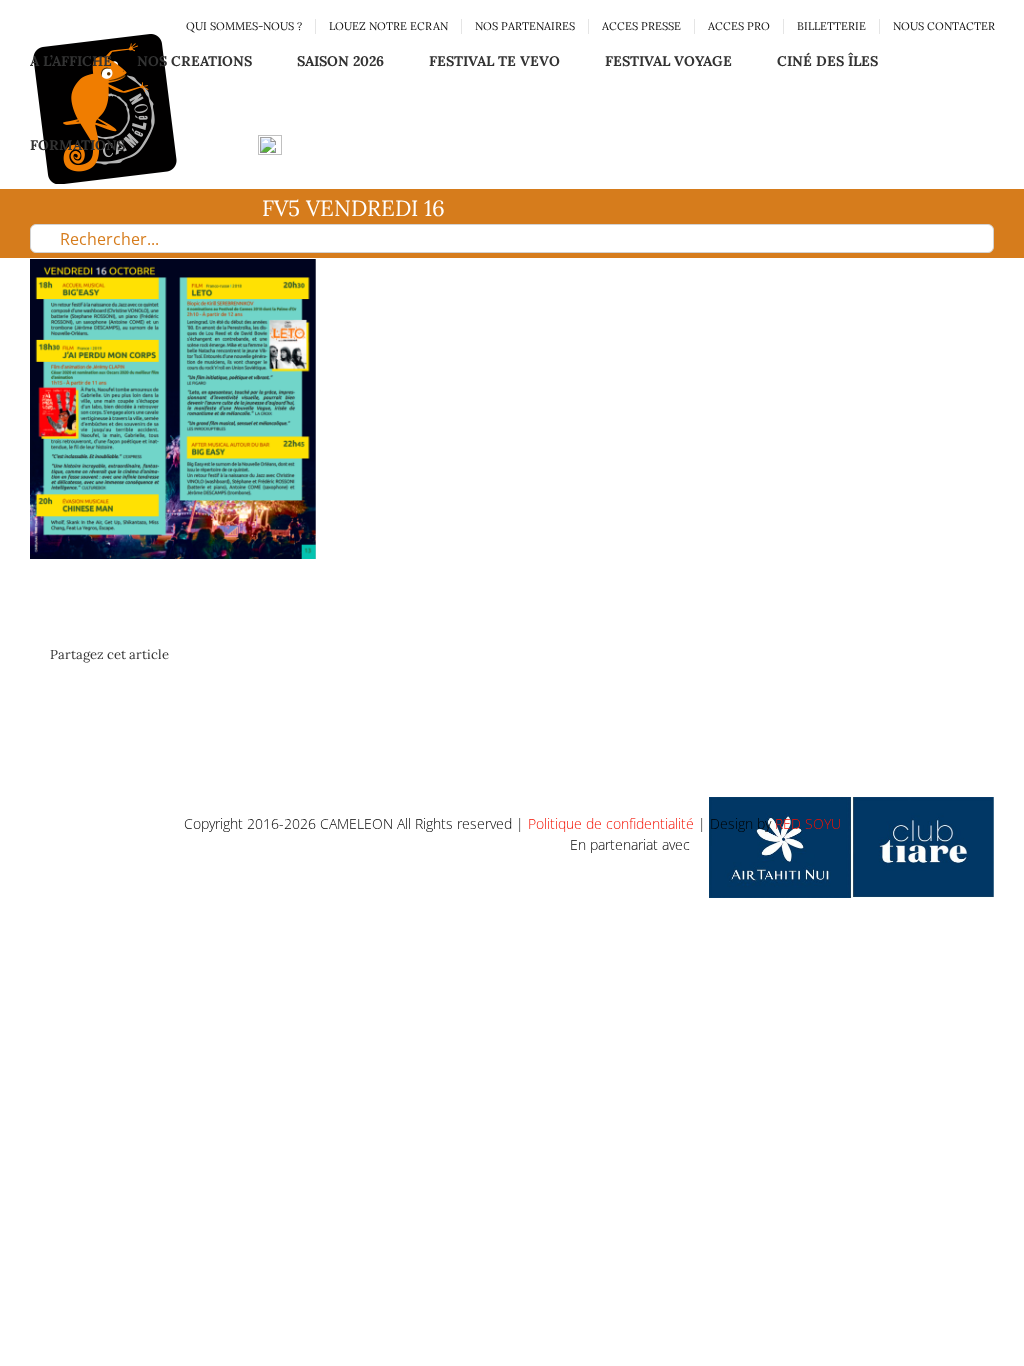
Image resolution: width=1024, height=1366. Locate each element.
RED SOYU (808, 823)
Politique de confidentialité (611, 823)
